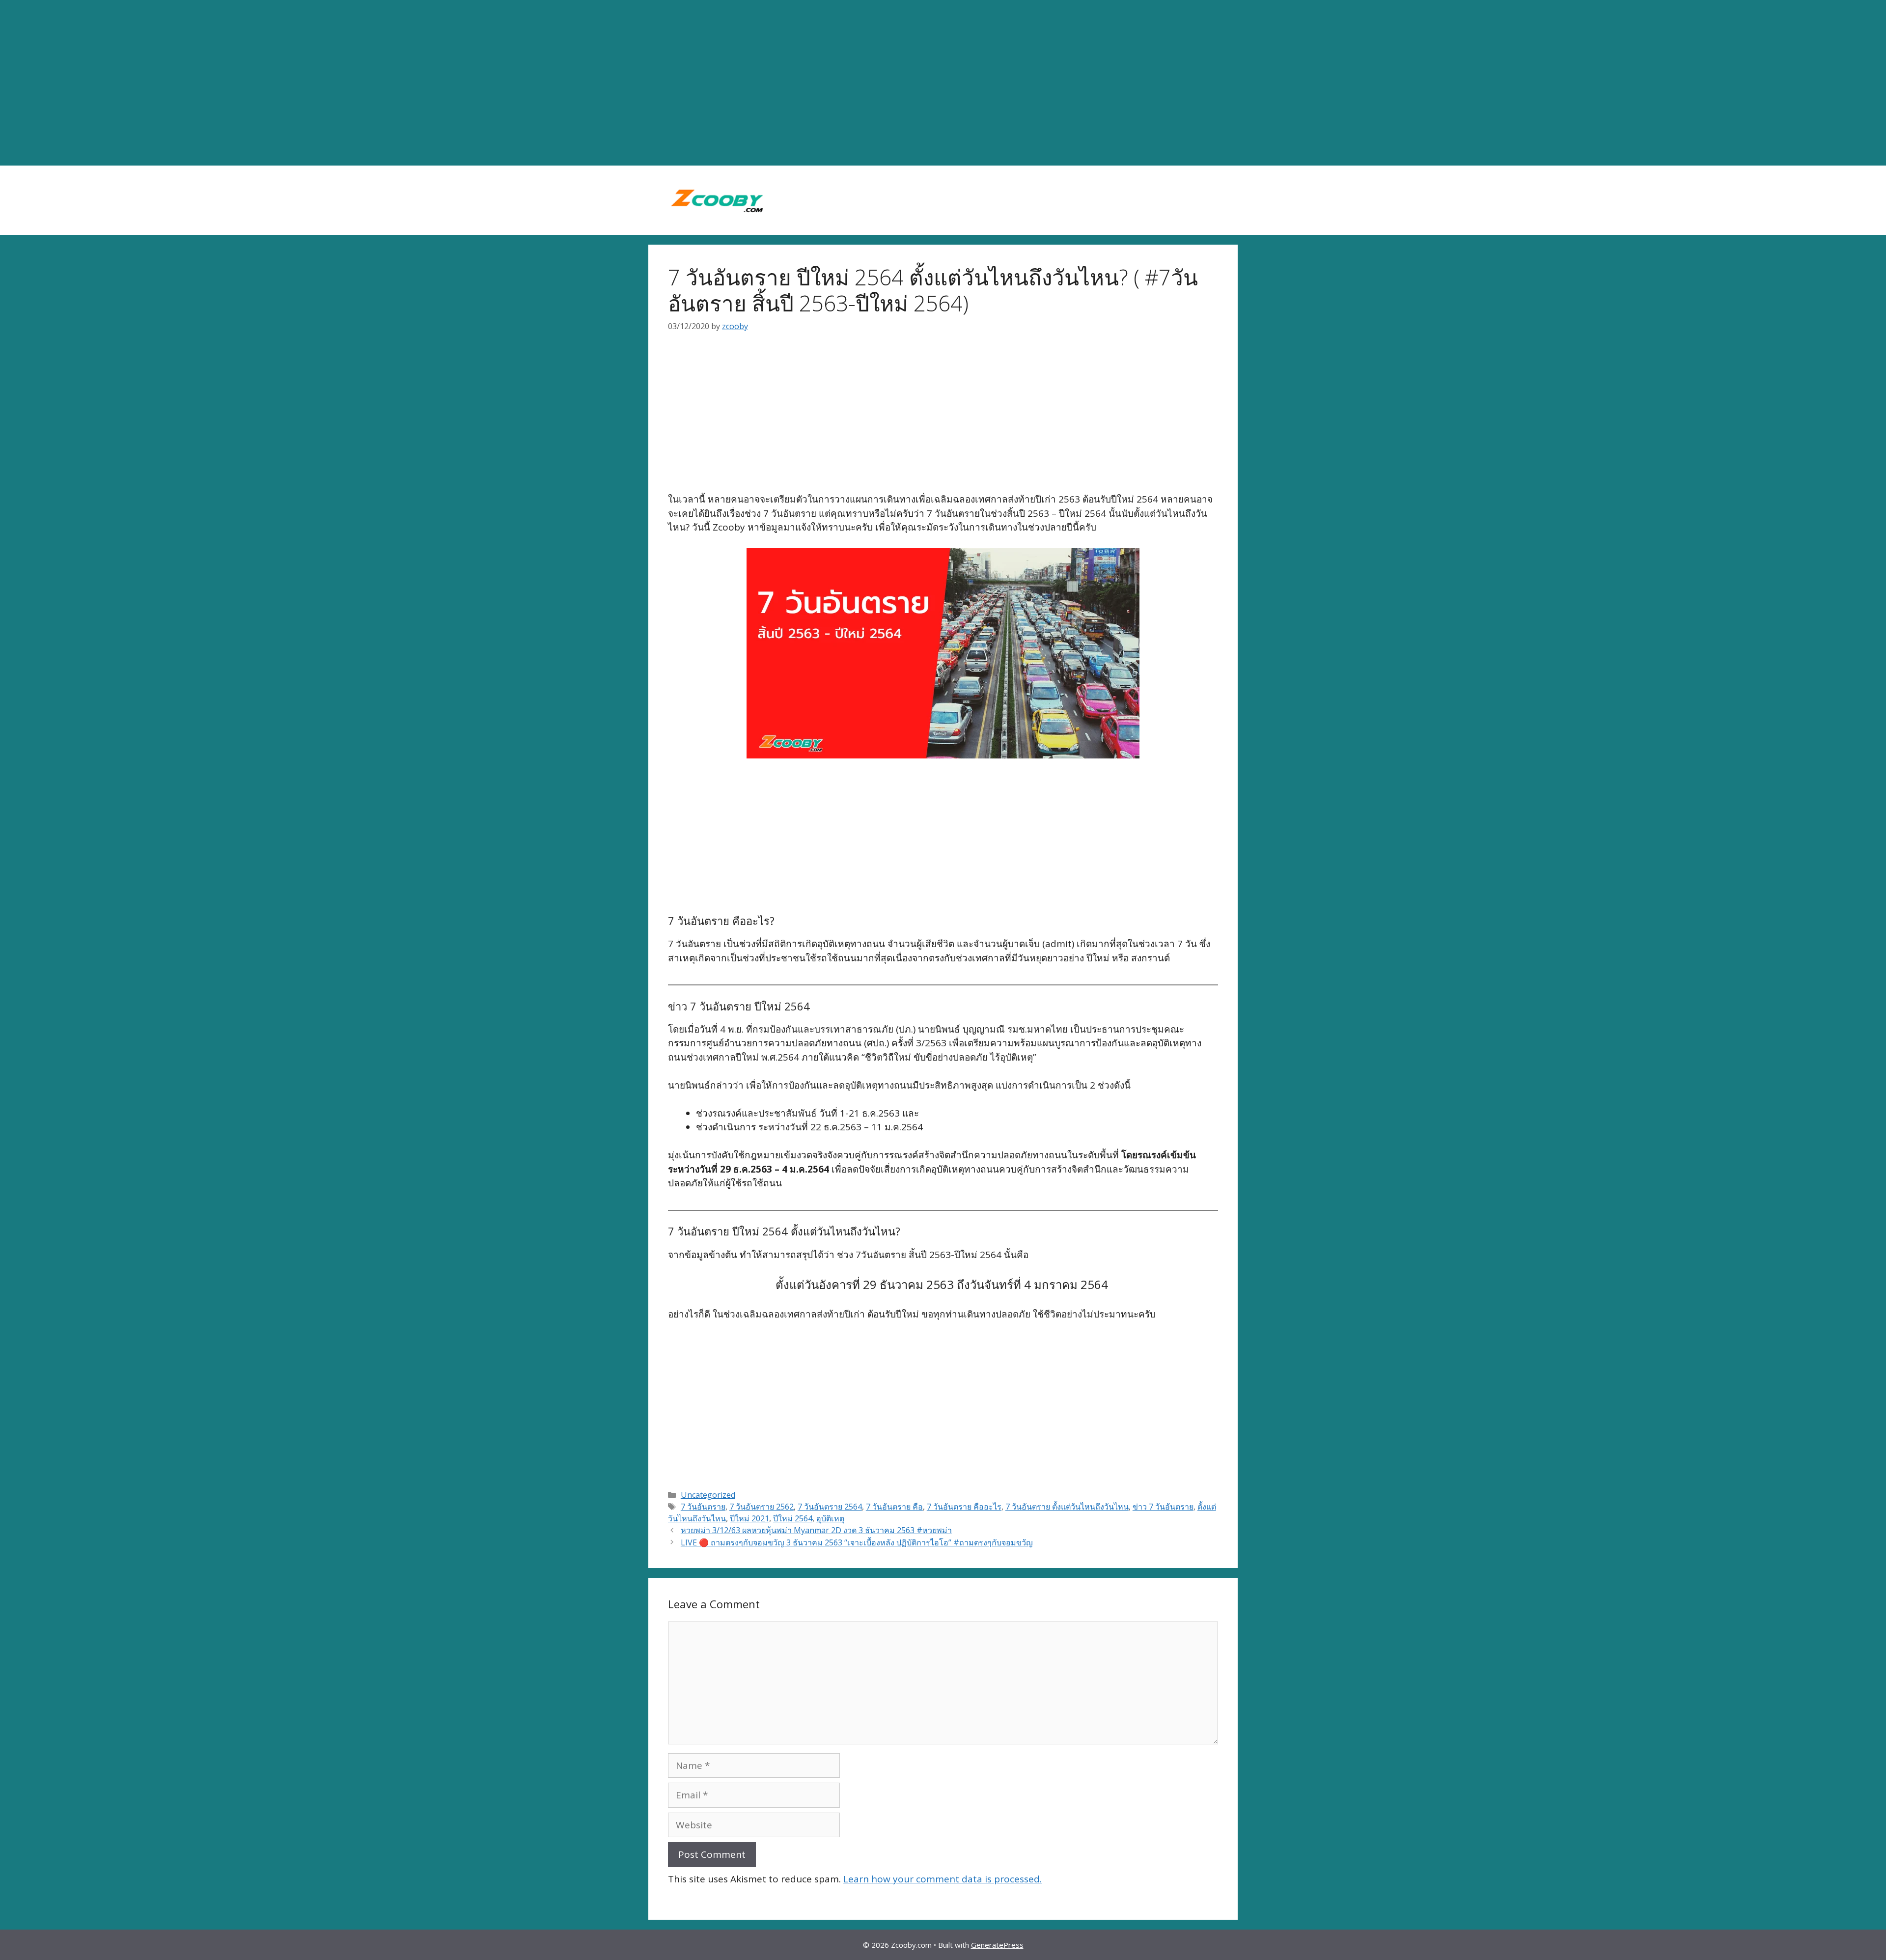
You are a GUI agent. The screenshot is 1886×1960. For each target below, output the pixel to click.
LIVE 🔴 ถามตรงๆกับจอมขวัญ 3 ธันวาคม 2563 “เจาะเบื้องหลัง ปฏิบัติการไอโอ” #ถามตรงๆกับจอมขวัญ (857, 1542)
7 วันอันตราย (703, 1507)
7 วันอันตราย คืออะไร (964, 1507)
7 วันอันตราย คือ (894, 1507)
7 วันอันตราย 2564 (830, 1507)
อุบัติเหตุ (830, 1518)
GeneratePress (997, 1945)
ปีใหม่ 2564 (793, 1518)
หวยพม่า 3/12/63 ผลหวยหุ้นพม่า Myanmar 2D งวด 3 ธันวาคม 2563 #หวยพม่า (816, 1530)
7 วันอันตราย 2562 (762, 1507)
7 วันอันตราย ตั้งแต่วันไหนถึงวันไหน (1067, 1507)
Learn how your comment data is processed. (943, 1879)
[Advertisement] (943, 83)
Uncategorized (708, 1495)
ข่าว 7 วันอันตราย (1163, 1507)
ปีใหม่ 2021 (749, 1518)
